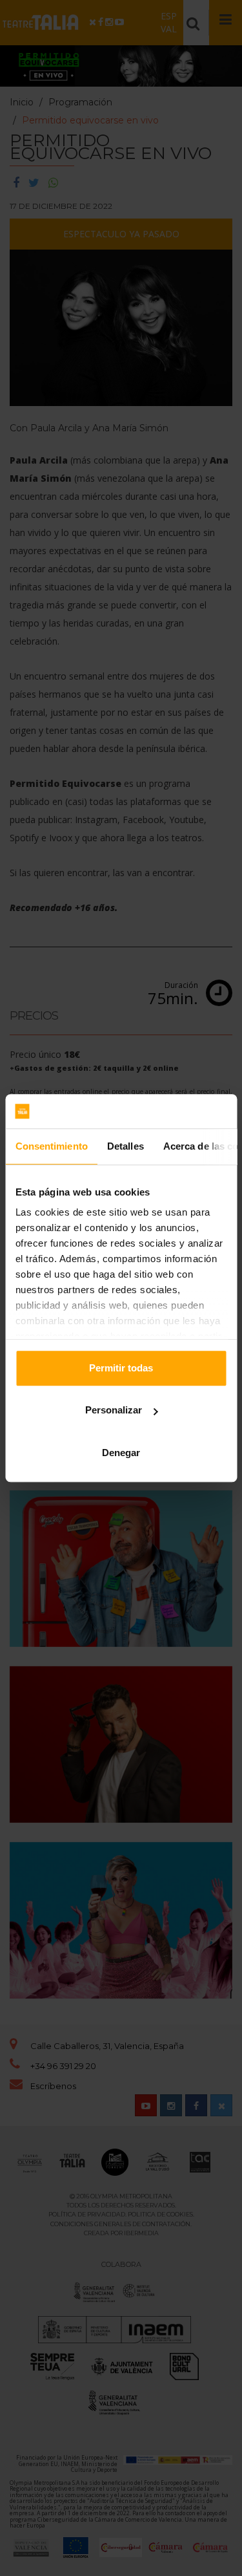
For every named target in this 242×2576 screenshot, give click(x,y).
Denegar (121, 1453)
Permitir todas (121, 1368)
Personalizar (114, 1410)
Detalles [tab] (125, 1146)
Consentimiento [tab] (51, 1146)
